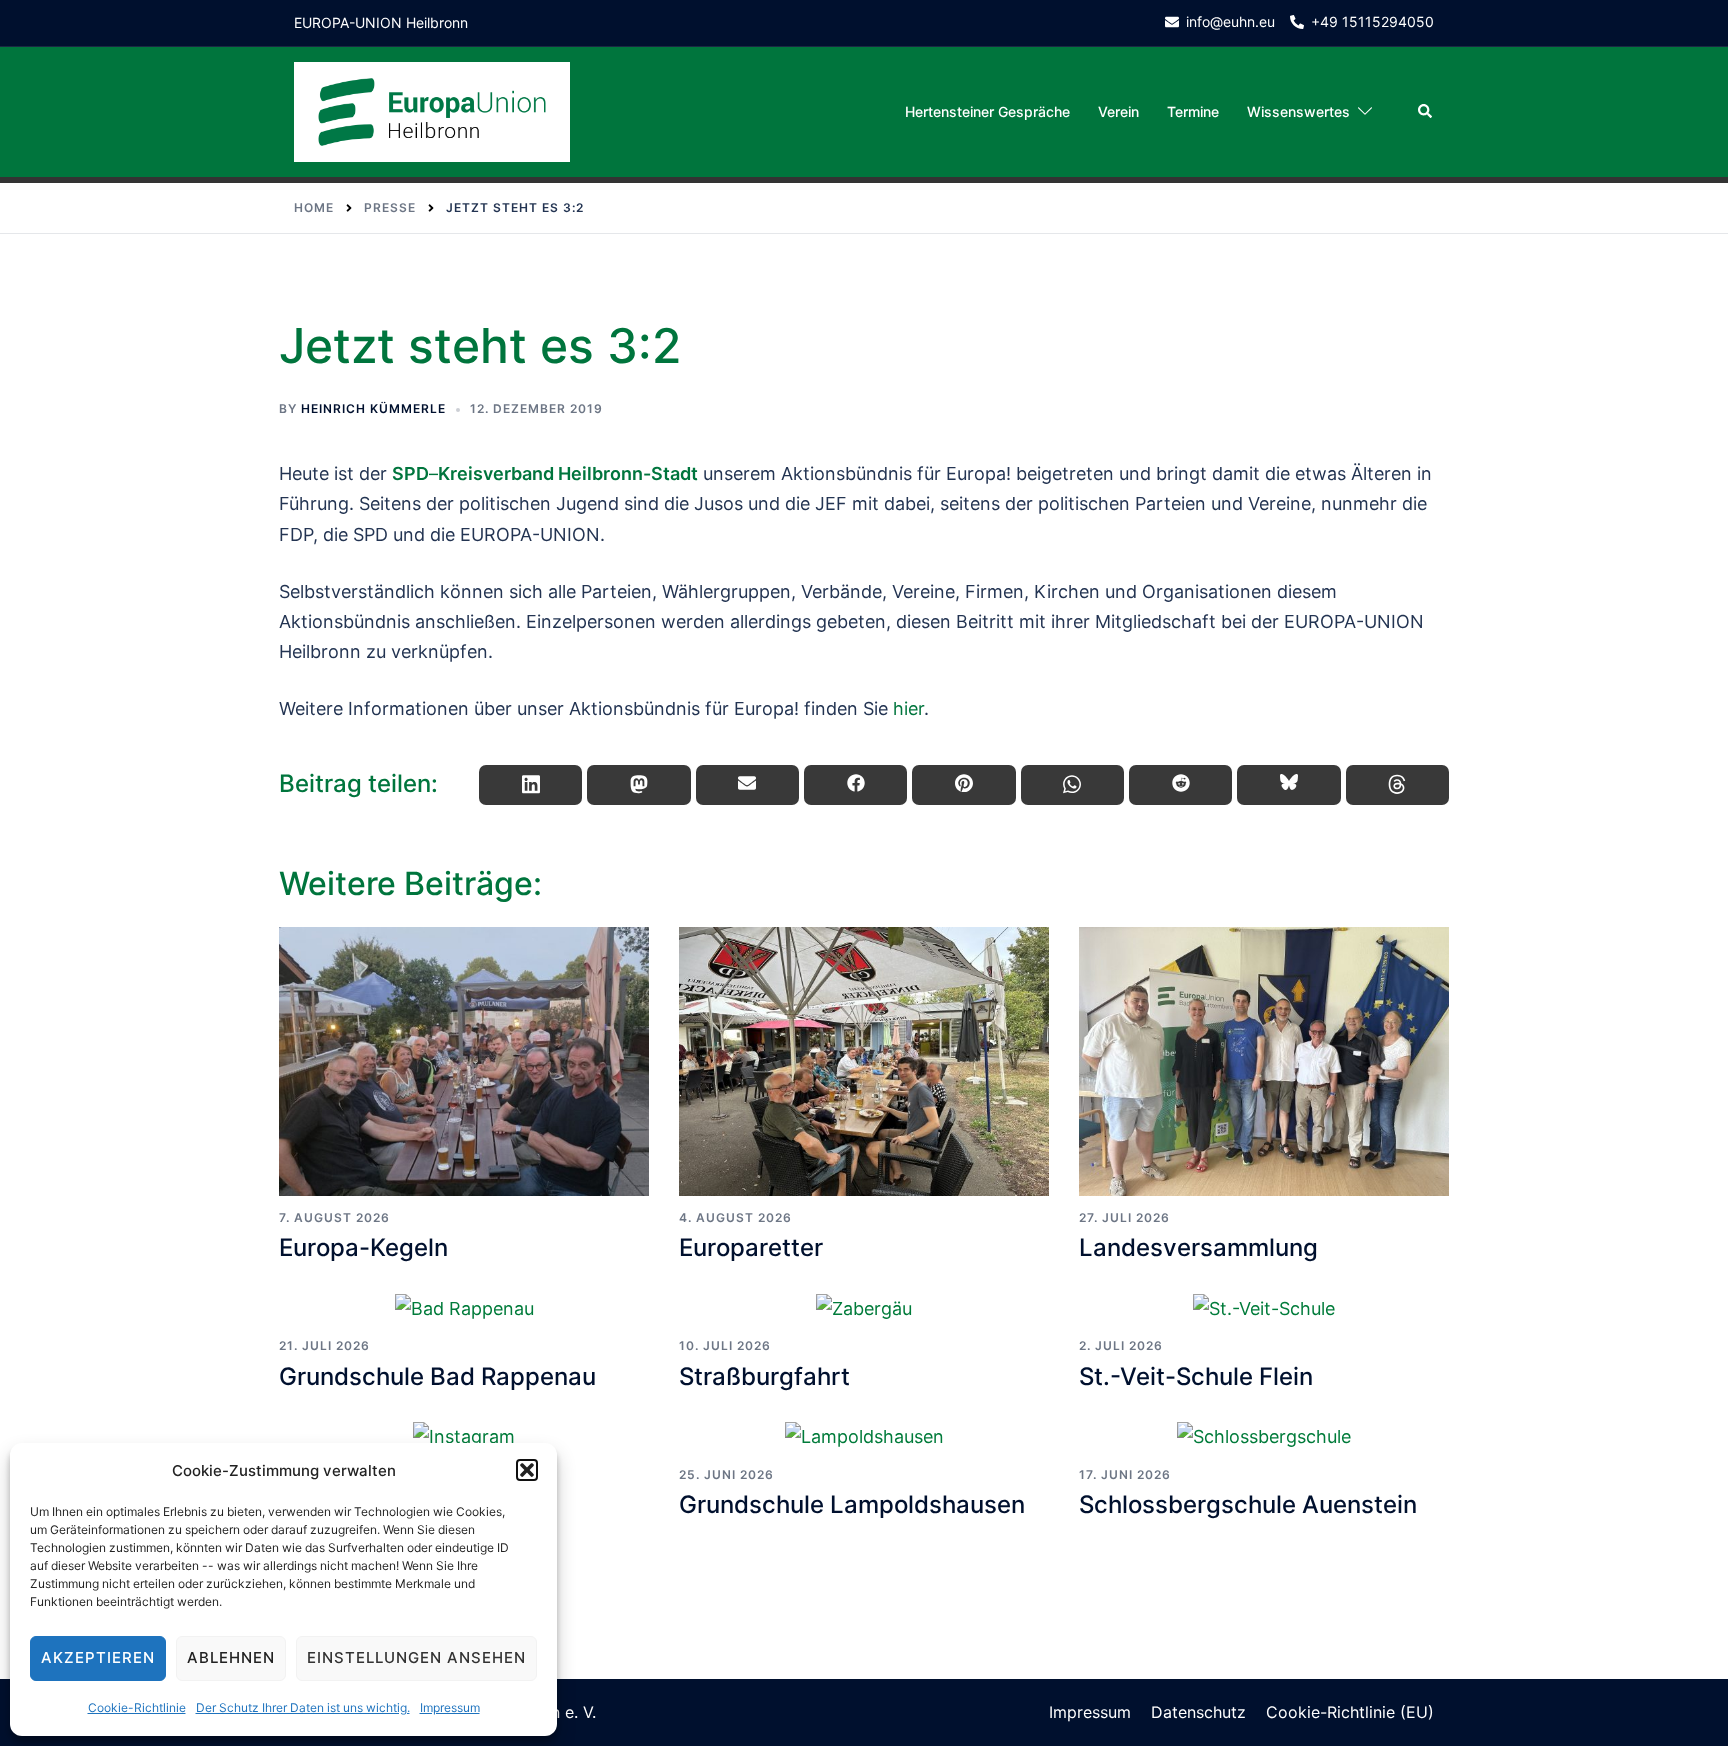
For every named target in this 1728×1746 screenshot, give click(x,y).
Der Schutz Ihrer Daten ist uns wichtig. (303, 1707)
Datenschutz (1198, 1712)
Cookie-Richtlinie (137, 1707)
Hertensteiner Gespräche (987, 111)
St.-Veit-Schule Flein (1196, 1376)
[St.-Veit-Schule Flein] (1264, 1308)
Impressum (450, 1707)
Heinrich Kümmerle (373, 408)
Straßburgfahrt (764, 1376)
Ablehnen (231, 1657)
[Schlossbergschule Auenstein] (1264, 1436)
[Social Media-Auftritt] (464, 1436)
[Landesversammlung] (1264, 1061)
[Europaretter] (864, 1061)
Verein (1118, 111)
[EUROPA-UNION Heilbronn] (432, 110)
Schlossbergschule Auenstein (1248, 1504)
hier (908, 708)
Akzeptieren (98, 1657)
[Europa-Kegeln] (464, 1061)
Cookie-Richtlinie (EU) (1350, 1712)
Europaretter (751, 1247)
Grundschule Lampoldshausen (852, 1504)
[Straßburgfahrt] (864, 1308)
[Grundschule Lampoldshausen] (864, 1436)
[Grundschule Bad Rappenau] (464, 1308)
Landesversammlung (1198, 1247)
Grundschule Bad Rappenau (437, 1376)
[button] (527, 1470)
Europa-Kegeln (363, 1247)
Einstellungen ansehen (416, 1657)
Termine (1193, 111)
